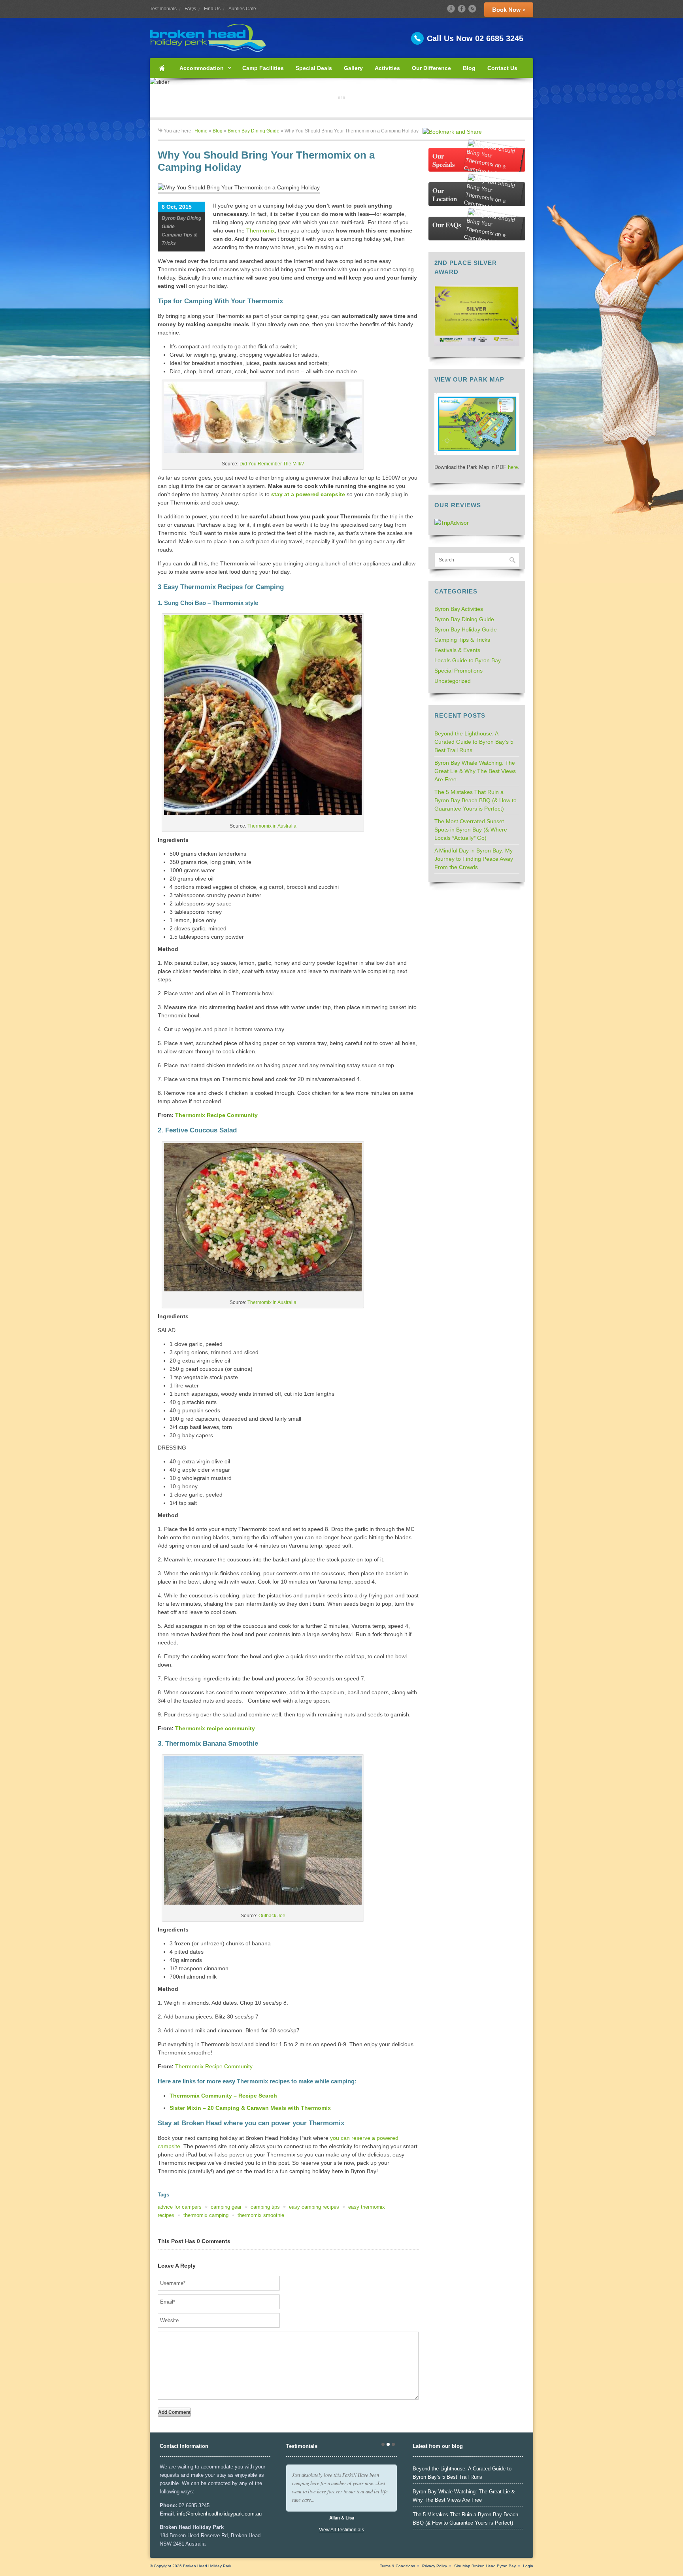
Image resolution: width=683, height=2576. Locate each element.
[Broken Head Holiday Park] (341, 38)
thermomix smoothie (261, 2215)
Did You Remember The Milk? (272, 464)
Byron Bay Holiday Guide (466, 629)
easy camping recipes (314, 2207)
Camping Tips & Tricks (462, 640)
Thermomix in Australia (272, 826)
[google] (451, 9)
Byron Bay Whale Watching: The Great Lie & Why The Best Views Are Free (475, 771)
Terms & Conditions (397, 2566)
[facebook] (462, 9)
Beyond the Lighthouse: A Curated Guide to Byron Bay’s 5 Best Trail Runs (474, 742)
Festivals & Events (457, 650)
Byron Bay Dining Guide (254, 131)
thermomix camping (206, 2215)
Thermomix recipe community (215, 1728)
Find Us (212, 9)
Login (528, 2566)
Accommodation (199, 71)
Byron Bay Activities (459, 609)
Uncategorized (453, 681)
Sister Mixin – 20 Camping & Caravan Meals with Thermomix (250, 2108)
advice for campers (180, 2207)
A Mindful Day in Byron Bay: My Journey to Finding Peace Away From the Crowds (474, 859)
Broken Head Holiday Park (207, 2566)
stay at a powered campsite (308, 494)
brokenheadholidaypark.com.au (226, 2514)
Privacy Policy (435, 2566)
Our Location (445, 195)
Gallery (353, 68)
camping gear (226, 2207)
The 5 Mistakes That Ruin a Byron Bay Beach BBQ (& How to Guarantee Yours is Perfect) (475, 800)
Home (162, 68)
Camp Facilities (263, 68)
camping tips (265, 2207)
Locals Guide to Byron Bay (468, 660)
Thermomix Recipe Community (216, 1115)
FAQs (190, 9)
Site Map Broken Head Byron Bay (485, 2566)
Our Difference (431, 68)
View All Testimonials (341, 2530)
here (513, 467)
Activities (387, 68)
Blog (469, 68)
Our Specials (444, 160)
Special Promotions (458, 671)
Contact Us (502, 68)
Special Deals (314, 68)
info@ (184, 2514)
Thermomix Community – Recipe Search (223, 2096)
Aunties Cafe (242, 9)
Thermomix (260, 231)
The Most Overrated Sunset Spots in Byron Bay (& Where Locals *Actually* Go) (471, 830)
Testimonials (163, 9)
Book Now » (509, 9)
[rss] (472, 9)
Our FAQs (447, 225)
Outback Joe (272, 1916)
